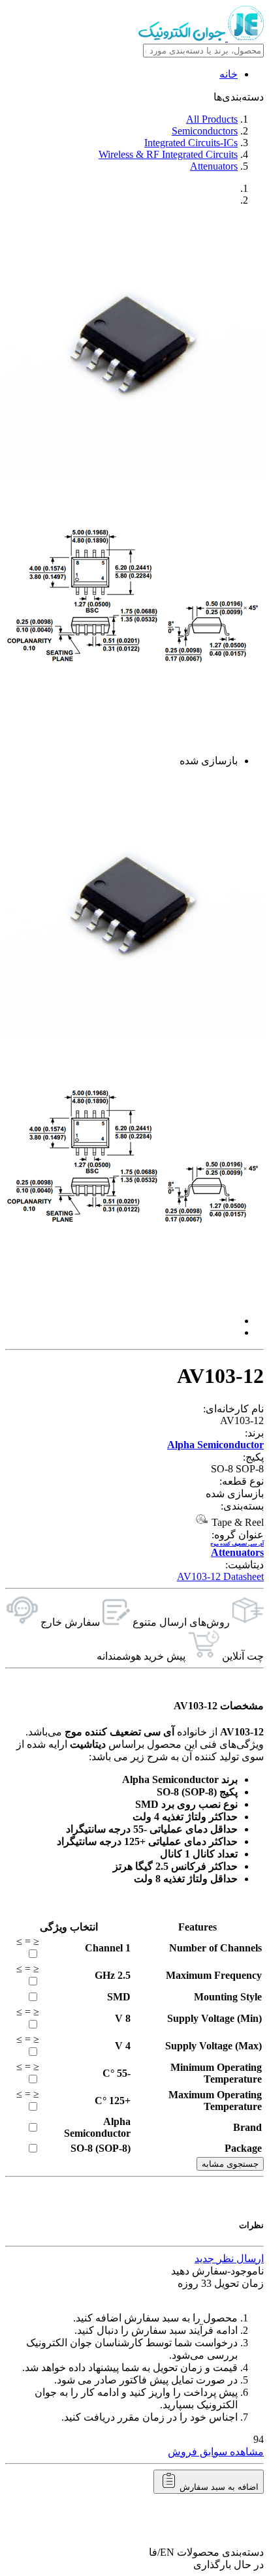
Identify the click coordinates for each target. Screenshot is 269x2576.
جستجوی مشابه (230, 2164)
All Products (212, 119)
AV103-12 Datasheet (220, 1576)
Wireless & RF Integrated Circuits (168, 154)
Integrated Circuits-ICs (191, 143)
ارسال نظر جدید (229, 2258)
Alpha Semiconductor (215, 1445)
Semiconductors (205, 131)
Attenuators (214, 166)
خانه (229, 74)
